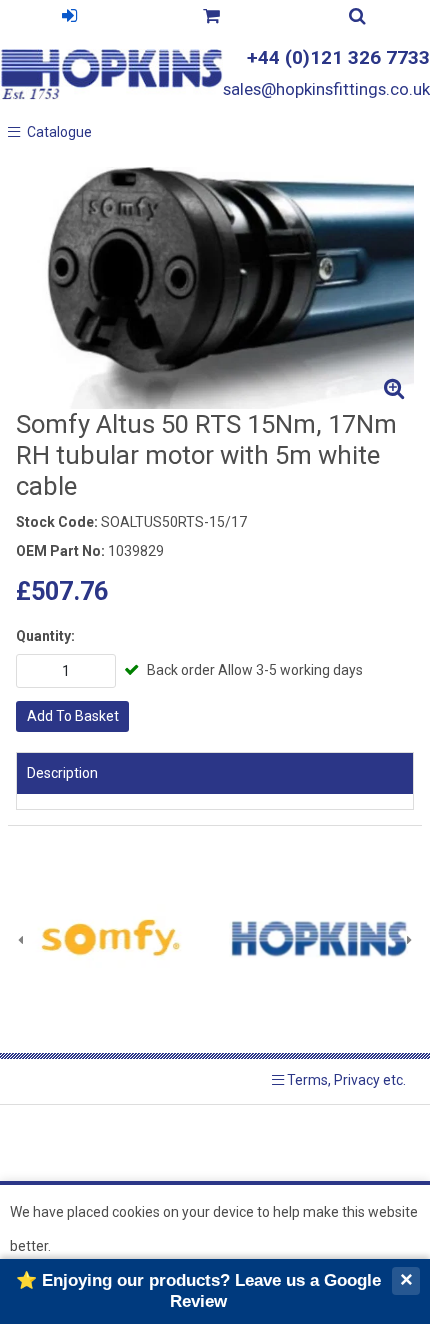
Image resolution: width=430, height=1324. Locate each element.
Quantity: (45, 636)
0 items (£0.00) (211, 18)
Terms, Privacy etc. (345, 1080)
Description (62, 773)
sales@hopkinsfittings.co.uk (326, 89)
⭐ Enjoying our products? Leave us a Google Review (198, 1290)
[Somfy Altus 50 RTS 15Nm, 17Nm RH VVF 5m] (215, 288)
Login (69, 18)
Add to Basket (73, 716)
